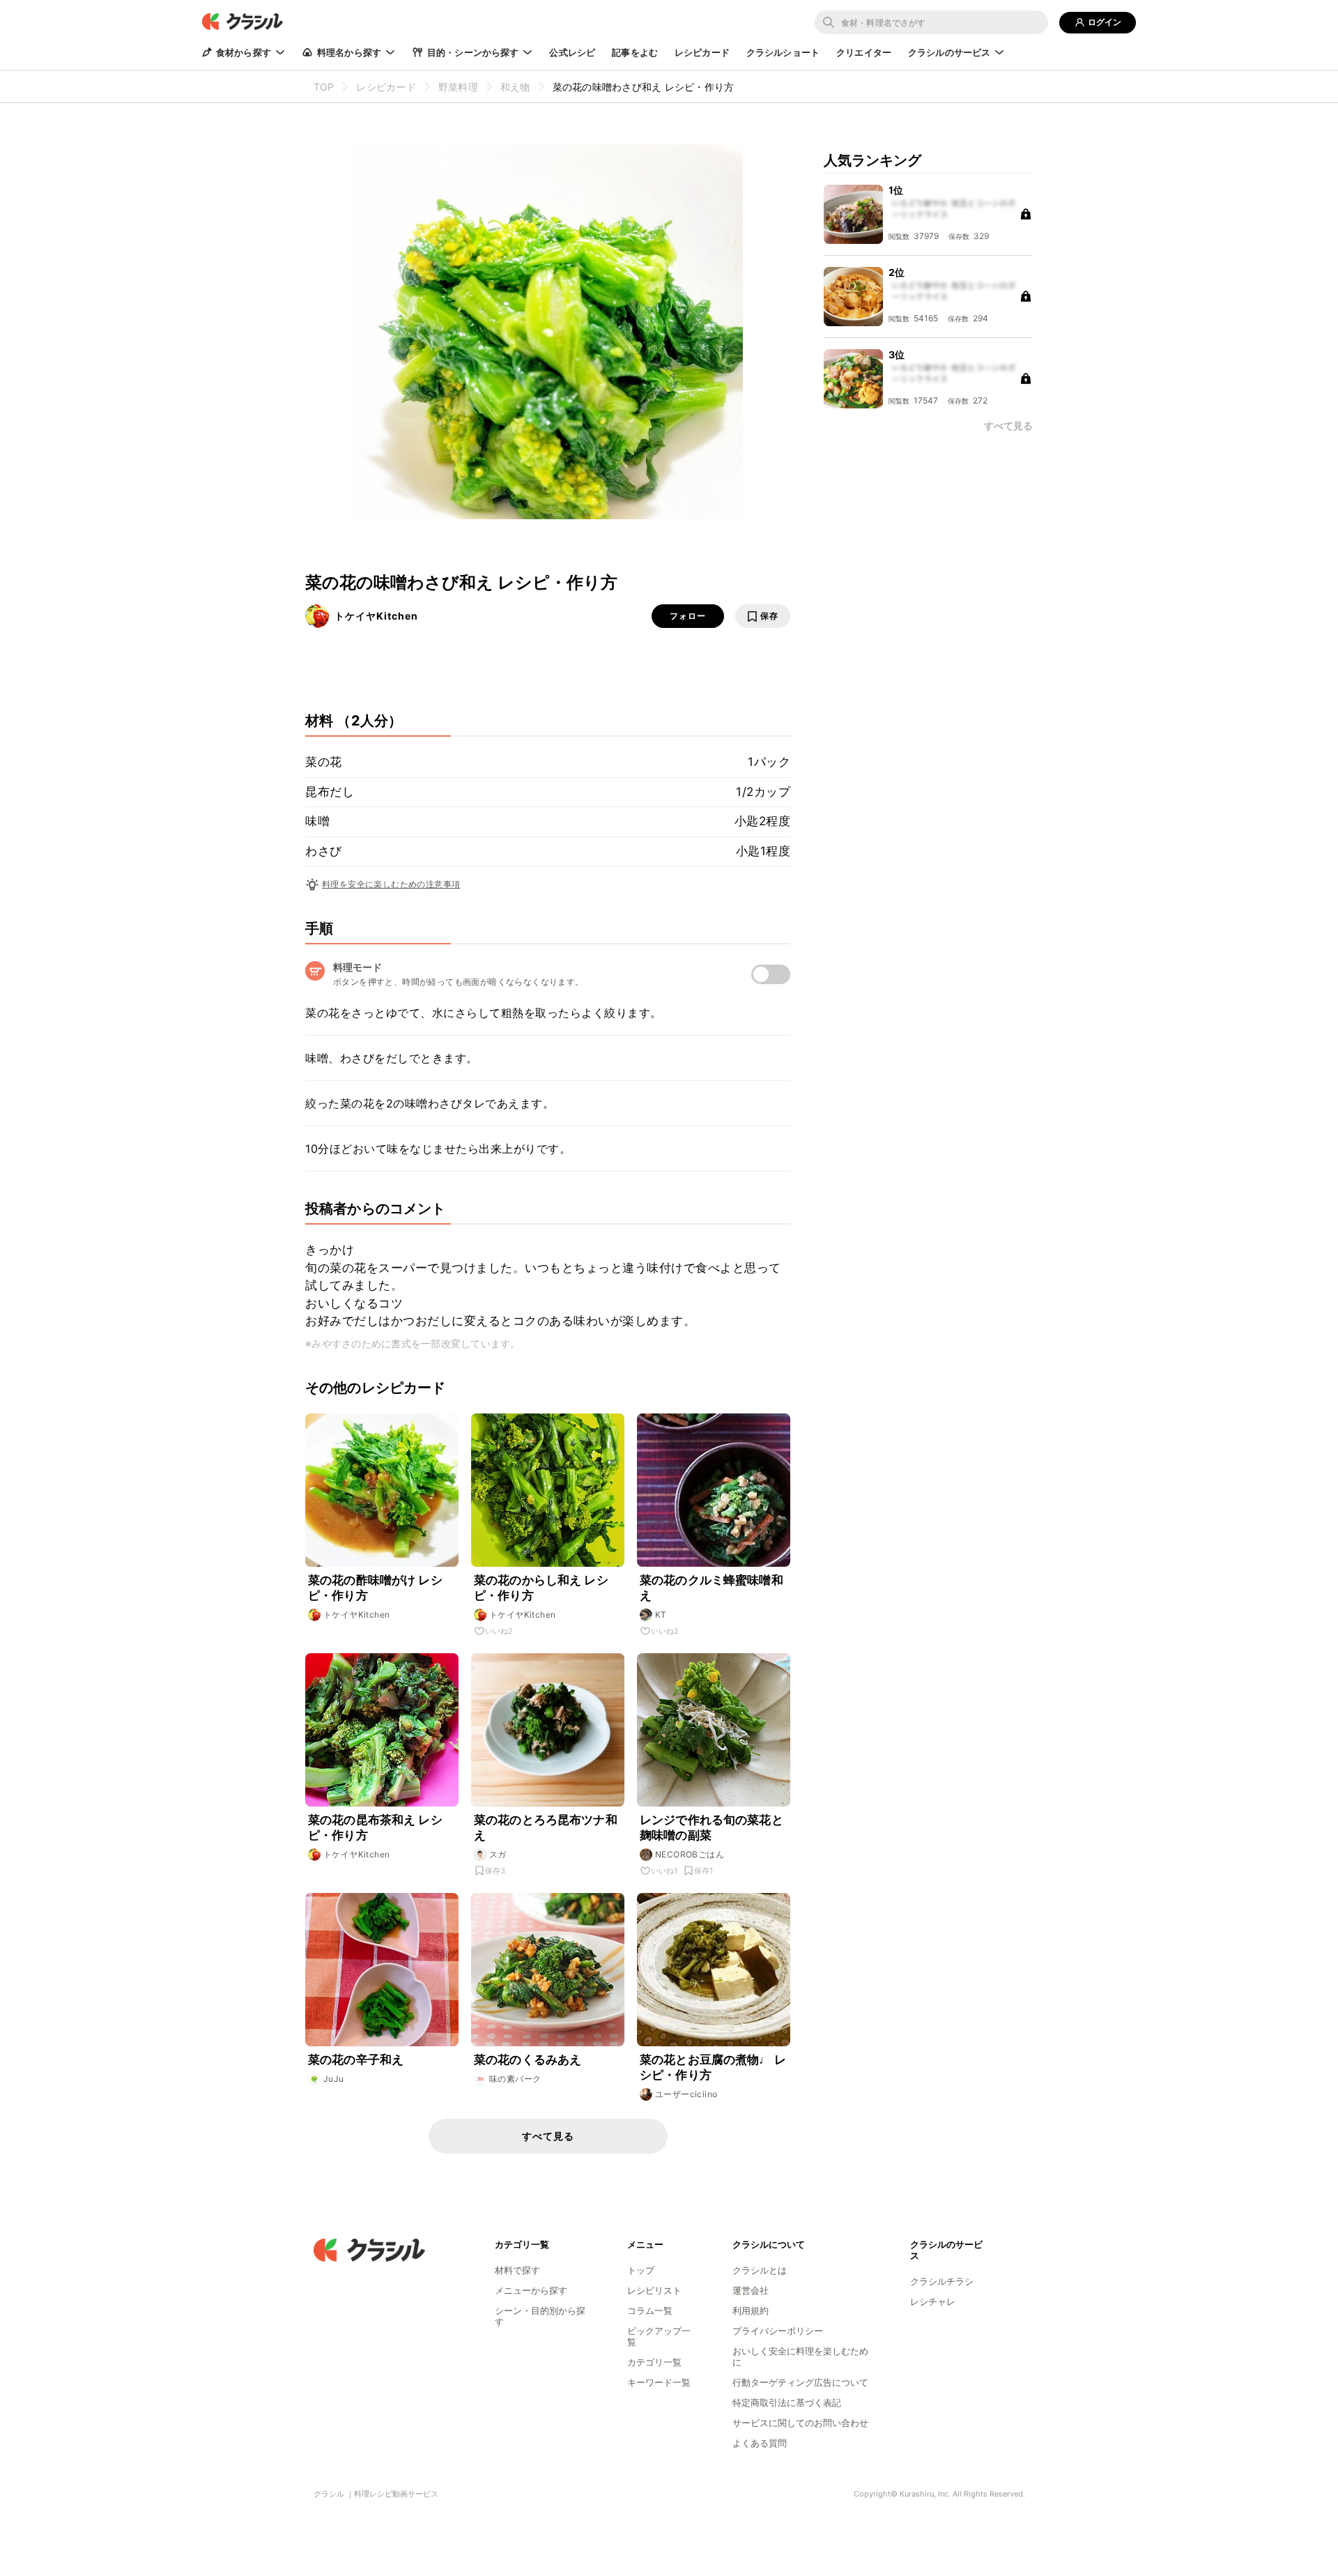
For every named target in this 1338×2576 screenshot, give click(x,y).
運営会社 (751, 2290)
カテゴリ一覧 (654, 2362)
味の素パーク (515, 2079)
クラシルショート (783, 52)
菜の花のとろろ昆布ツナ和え (546, 1827)
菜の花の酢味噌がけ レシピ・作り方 (375, 1588)
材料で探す (517, 2270)
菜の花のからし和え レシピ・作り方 (541, 1588)
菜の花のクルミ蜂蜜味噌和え (712, 1588)
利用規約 (751, 2310)
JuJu (334, 2079)
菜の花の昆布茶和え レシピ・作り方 (375, 1827)
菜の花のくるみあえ (528, 2060)
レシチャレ (933, 2301)
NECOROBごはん (690, 1854)
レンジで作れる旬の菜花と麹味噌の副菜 (712, 1827)
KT (661, 1615)
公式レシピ (572, 52)
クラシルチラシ (942, 2281)
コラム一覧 (650, 2310)
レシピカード (702, 52)
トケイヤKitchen (376, 616)
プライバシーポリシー (778, 2331)
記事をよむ (635, 52)
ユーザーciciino (686, 2094)
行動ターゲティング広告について (800, 2382)
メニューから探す (531, 2290)
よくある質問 (760, 2443)
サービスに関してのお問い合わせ (800, 2423)
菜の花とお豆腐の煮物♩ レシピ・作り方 (713, 2067)
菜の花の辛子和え (356, 2060)
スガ (498, 1854)
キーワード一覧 (659, 2382)
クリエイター (864, 52)
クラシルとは (760, 2270)
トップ (641, 2270)
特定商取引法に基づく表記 (787, 2402)
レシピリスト (654, 2290)
